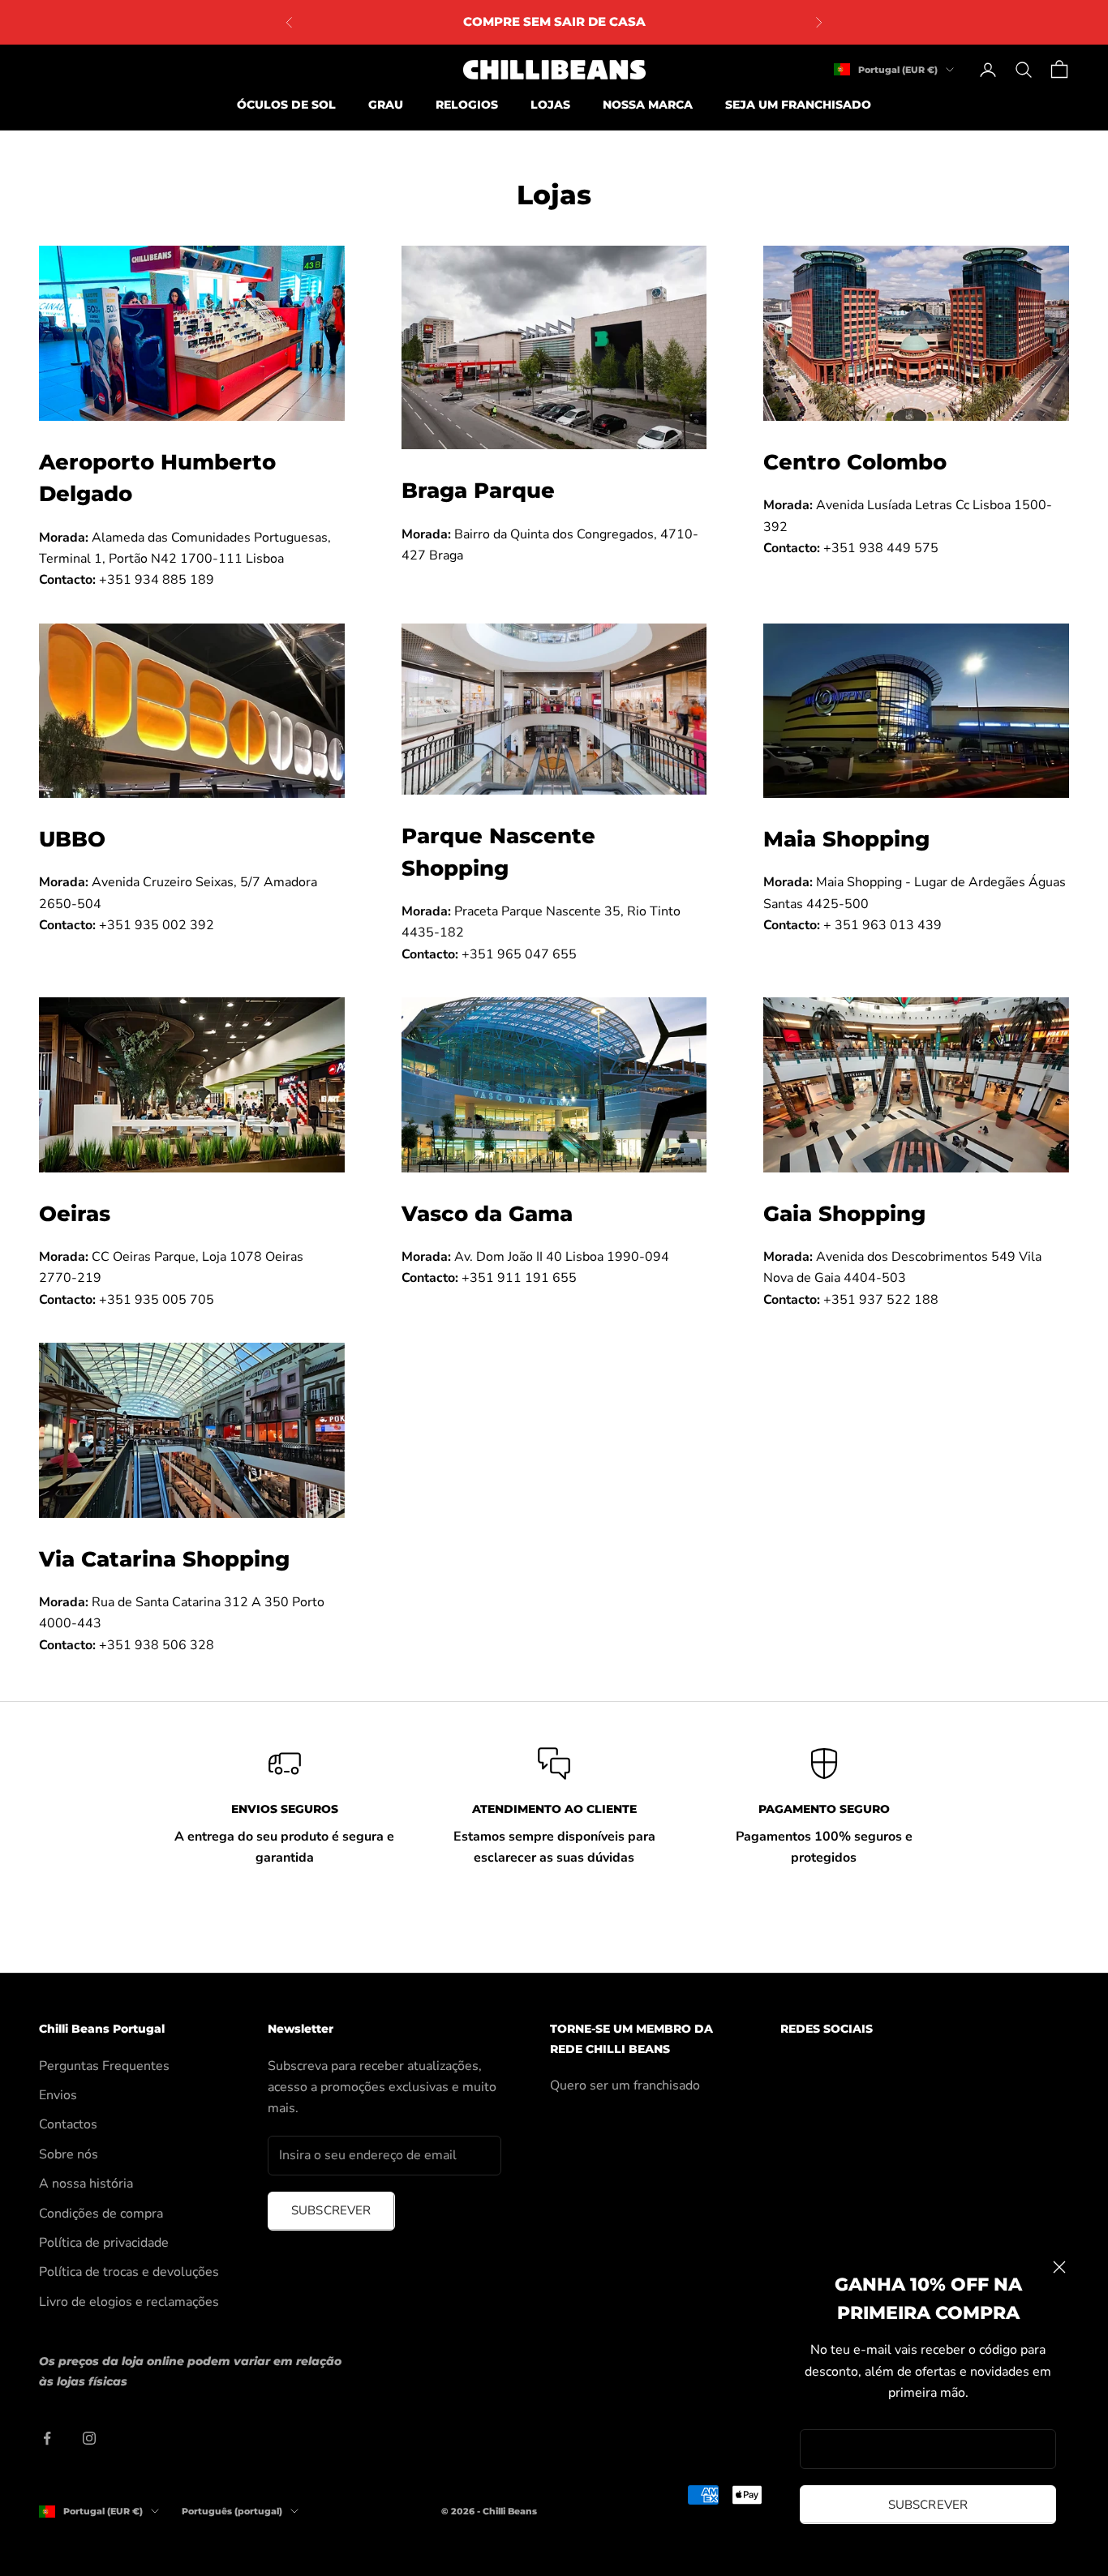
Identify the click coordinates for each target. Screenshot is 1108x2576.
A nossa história (86, 2184)
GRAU (386, 105)
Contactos (68, 2124)
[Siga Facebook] (47, 2438)
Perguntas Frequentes (104, 2066)
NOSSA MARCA (648, 105)
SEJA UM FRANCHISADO (798, 105)
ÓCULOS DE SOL (286, 105)
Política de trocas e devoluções (129, 2272)
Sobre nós (69, 2154)
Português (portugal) (232, 2511)
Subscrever (928, 2505)
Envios (58, 2095)
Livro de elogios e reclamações (129, 2302)
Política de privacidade (104, 2243)
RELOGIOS (467, 105)
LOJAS (550, 105)
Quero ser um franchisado (625, 2085)
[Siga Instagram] (89, 2438)
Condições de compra (101, 2214)
